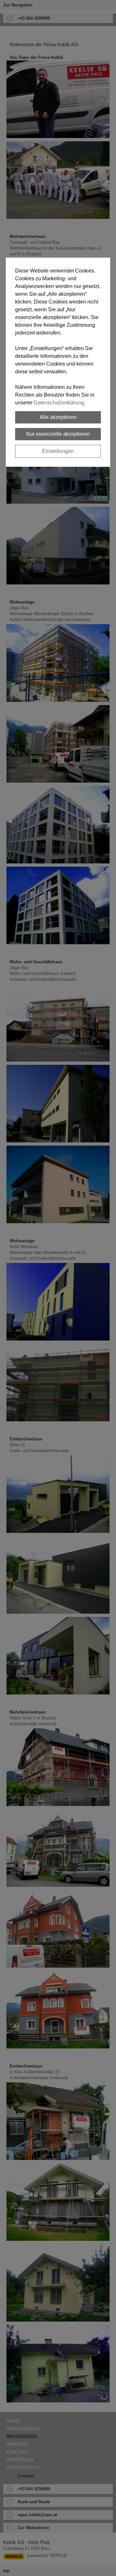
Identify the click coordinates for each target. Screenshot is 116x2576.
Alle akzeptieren (58, 417)
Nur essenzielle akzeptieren (58, 434)
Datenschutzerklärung (59, 403)
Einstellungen (58, 451)
